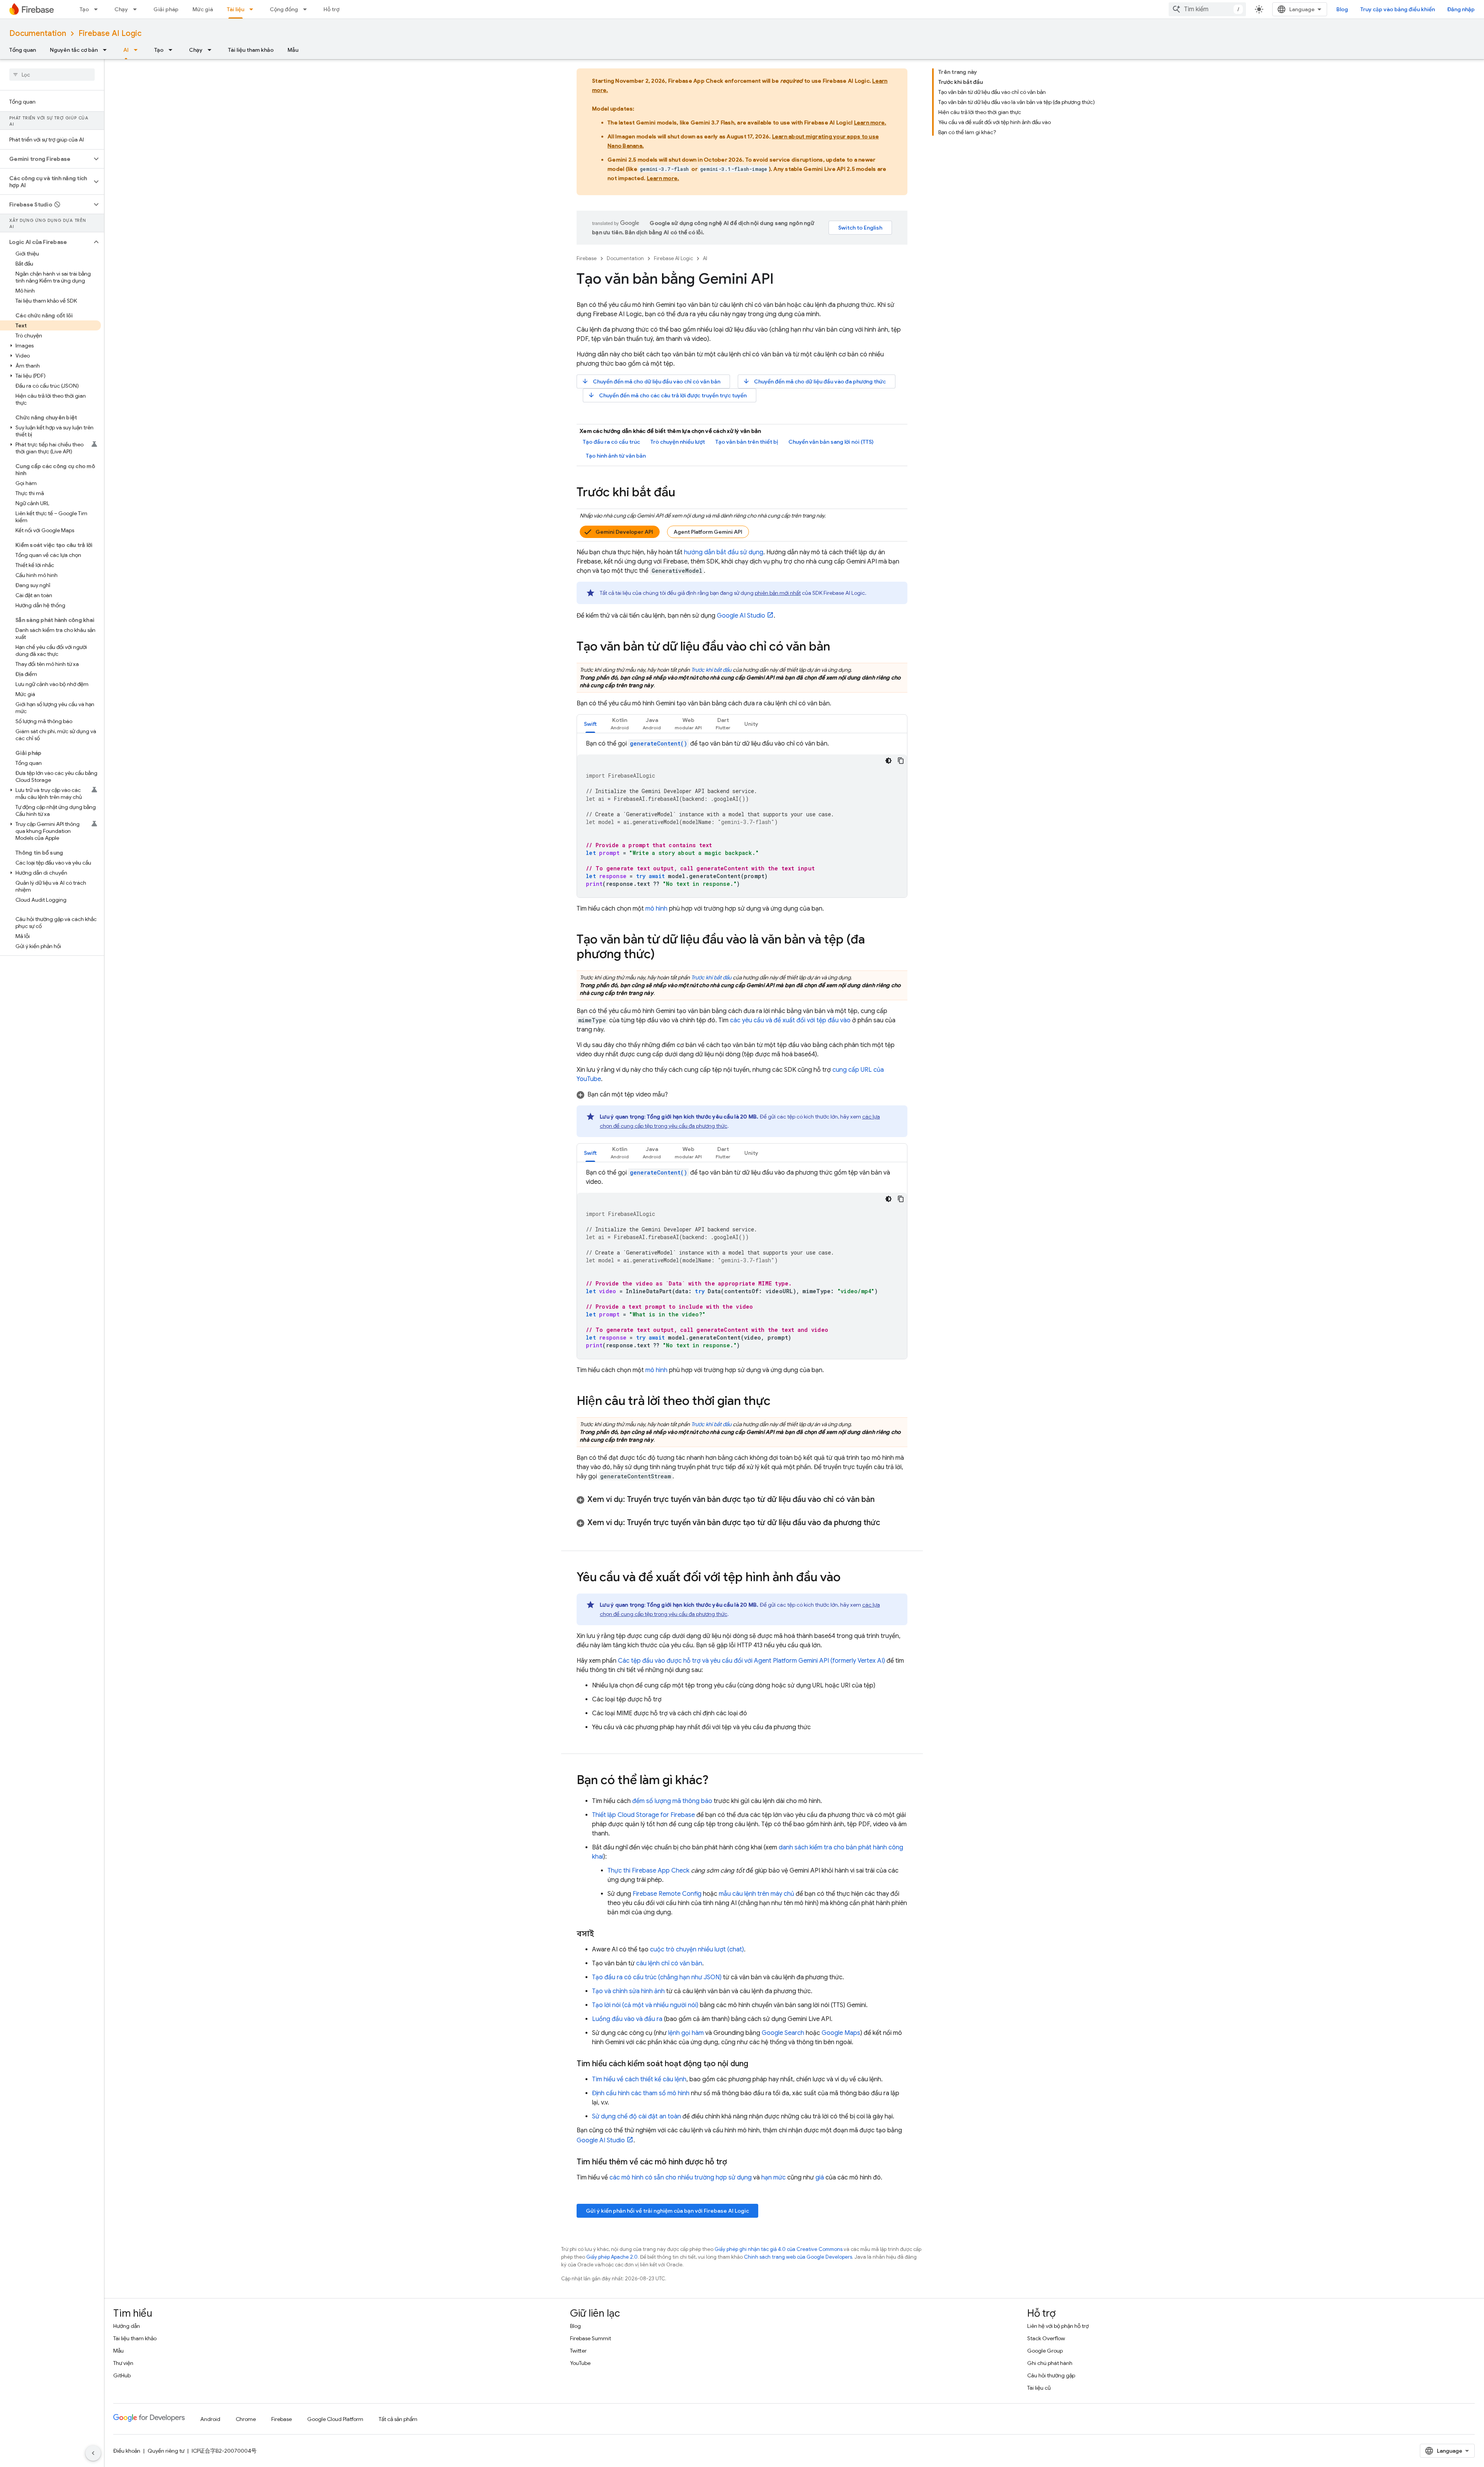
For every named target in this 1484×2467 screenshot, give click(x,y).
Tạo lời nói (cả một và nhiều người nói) (645, 2005)
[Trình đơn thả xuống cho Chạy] (137, 9)
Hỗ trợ (331, 9)
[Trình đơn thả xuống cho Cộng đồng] (307, 9)
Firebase (587, 258)
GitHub (122, 2375)
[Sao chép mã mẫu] (901, 761)
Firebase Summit (591, 2338)
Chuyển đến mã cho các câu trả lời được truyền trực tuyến (667, 395)
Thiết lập (643, 1815)
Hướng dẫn (127, 2326)
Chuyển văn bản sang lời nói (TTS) (831, 442)
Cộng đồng (284, 9)
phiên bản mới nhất (778, 593)
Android (210, 2419)
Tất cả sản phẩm (398, 2419)
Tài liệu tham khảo (251, 50)
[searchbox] (52, 75)
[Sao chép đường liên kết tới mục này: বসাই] (602, 1934)
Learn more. (870, 123)
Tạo (84, 9)
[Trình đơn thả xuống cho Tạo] (98, 9)
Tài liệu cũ (1039, 2388)
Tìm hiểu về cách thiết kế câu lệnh (639, 2079)
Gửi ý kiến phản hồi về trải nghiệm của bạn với (667, 2211)
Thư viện (123, 2363)
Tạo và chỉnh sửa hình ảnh (628, 1991)
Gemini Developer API (624, 532)
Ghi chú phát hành (1050, 2363)
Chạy (121, 9)
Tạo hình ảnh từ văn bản (616, 456)
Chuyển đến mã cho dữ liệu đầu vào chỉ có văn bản (651, 381)
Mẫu (293, 50)
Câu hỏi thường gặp (1051, 2375)
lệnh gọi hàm (686, 2033)
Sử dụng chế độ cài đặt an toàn (636, 2116)
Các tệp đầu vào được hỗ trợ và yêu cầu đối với (751, 1661)
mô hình (656, 909)
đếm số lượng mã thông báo (672, 1801)
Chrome (246, 2419)
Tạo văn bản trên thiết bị (747, 442)
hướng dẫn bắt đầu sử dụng (724, 552)
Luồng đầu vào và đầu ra (627, 2019)
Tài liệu (236, 9)
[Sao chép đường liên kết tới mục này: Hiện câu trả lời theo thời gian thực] (778, 1402)
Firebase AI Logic (110, 33)
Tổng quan (23, 50)
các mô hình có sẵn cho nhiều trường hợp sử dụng (681, 2178)
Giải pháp (166, 9)
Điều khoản (127, 2451)
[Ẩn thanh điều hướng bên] (93, 2453)
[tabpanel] (742, 818)
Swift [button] (590, 724)
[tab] (590, 724)
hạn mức (773, 2178)
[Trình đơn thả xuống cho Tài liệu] (254, 9)
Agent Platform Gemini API (708, 532)
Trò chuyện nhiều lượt (678, 442)
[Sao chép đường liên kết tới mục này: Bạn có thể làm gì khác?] (716, 1781)
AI (126, 50)
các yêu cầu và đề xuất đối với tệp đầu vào (790, 1020)
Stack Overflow (1046, 2338)
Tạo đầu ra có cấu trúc (611, 442)
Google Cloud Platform (335, 2419)
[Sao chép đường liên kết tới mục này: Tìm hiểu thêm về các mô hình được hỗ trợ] (735, 2162)
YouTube (580, 2363)
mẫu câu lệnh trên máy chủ (756, 1894)
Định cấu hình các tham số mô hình (641, 2093)
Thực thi (648, 1871)
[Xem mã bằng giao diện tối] (888, 761)
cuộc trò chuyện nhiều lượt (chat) (697, 1949)
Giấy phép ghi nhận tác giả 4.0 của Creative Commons (779, 2249)
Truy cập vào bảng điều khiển (1398, 9)
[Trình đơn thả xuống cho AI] (138, 50)
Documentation (38, 33)
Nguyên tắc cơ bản (74, 50)
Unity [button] (751, 724)
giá (820, 2178)
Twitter (578, 2351)
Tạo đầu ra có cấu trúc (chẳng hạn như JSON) (657, 1977)
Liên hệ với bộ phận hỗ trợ (1058, 2326)
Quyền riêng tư (166, 2451)
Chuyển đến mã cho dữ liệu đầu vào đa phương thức (814, 381)
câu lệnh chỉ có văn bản (669, 1963)
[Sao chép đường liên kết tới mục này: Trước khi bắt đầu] (683, 493)
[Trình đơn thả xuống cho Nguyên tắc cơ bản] (107, 50)
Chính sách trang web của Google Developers (798, 2257)
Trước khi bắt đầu (711, 670)
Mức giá (203, 9)
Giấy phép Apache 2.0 (612, 2257)
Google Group (1045, 2351)
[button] (46, 159)
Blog (1342, 9)
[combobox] (1207, 9)
